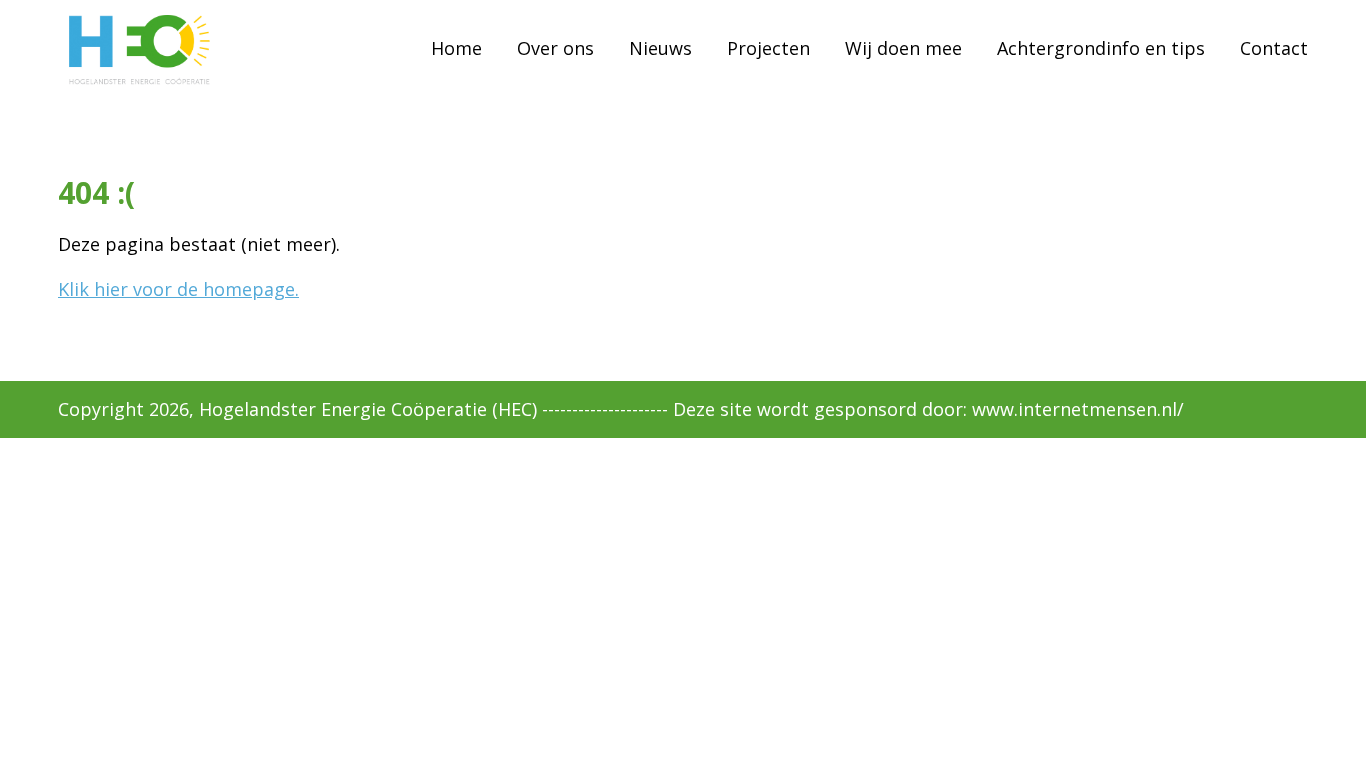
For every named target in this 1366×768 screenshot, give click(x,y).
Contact (1274, 47)
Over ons (555, 47)
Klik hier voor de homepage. (178, 289)
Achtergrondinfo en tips (1101, 47)
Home (456, 47)
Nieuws (660, 47)
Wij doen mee (903, 47)
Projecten (768, 47)
